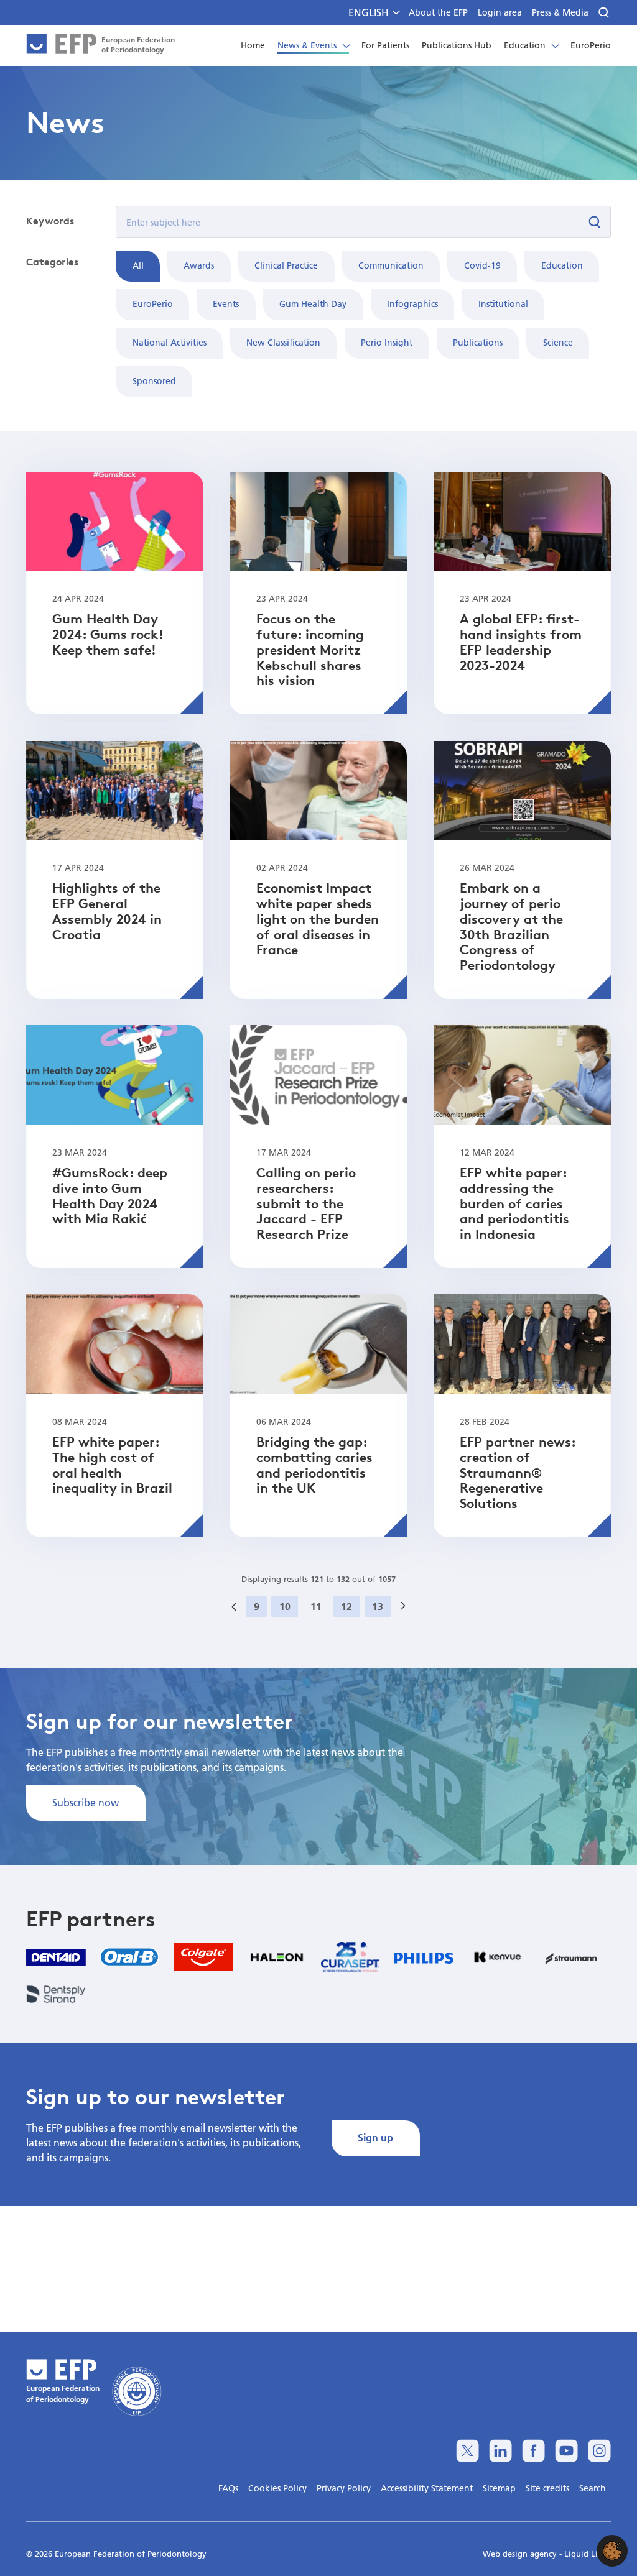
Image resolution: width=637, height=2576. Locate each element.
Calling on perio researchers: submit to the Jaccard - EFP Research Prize (306, 1203)
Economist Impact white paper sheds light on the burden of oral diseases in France (318, 918)
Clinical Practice (286, 265)
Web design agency (521, 2554)
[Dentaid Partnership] (56, 1957)
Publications (478, 343)
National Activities (170, 343)
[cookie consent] (612, 2551)
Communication (391, 265)
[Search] (605, 13)
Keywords (50, 221)
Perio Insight (387, 343)
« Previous (238, 1620)
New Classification (283, 343)
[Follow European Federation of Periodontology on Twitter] (467, 2451)
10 (285, 1606)
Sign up (375, 2137)
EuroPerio (153, 304)
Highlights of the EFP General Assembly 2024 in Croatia (107, 911)
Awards (199, 265)
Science (558, 343)
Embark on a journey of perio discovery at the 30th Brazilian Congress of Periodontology (511, 926)
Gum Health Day (313, 304)
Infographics (412, 304)
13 (378, 1606)
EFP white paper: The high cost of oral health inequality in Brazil (112, 1465)
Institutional (503, 304)
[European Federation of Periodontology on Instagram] (599, 2451)
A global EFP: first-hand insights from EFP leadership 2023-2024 (521, 642)
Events (226, 304)
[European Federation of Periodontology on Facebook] (533, 2451)
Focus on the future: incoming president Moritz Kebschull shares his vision (310, 649)
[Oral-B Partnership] (129, 1957)
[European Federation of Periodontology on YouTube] (566, 2451)
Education (562, 265)
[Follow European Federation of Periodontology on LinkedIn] (500, 2451)
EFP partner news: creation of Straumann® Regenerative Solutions (518, 1472)
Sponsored (154, 381)
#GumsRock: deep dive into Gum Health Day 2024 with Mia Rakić (110, 1195)
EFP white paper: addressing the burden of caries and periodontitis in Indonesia (514, 1203)
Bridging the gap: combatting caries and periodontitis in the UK (314, 1465)
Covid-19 (482, 265)
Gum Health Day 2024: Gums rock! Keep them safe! (108, 634)
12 (346, 1606)
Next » (407, 1620)
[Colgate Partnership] (203, 1957)
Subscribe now (86, 1802)
